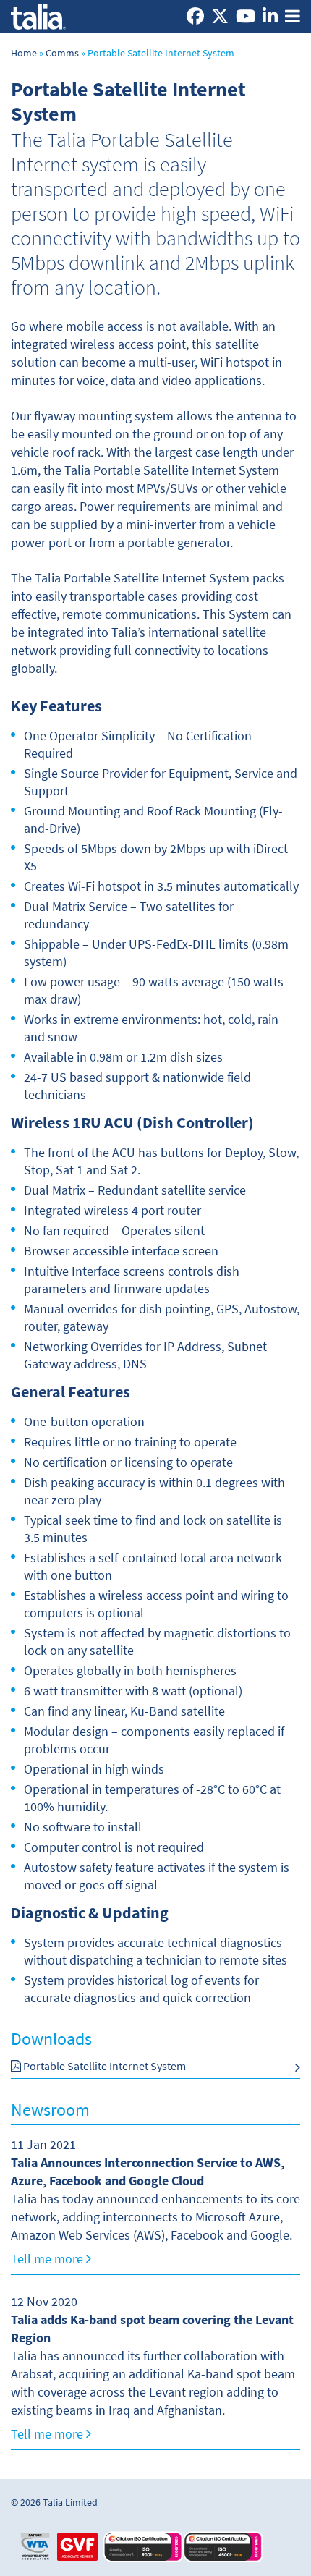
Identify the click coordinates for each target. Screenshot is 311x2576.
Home (24, 53)
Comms (62, 53)
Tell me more (48, 2259)
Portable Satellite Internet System (103, 2066)
